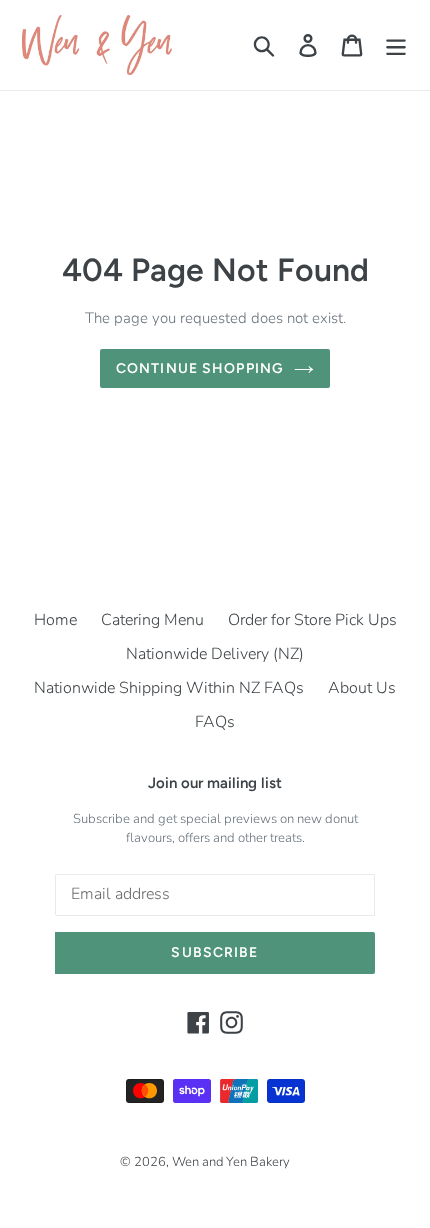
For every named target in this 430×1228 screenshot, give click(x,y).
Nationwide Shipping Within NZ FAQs (169, 688)
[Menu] (396, 45)
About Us (362, 688)
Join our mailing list (215, 783)
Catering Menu (152, 620)
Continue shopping (200, 368)
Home (55, 620)
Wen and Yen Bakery (231, 1162)
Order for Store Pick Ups (312, 620)
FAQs (215, 722)
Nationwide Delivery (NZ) (215, 654)
